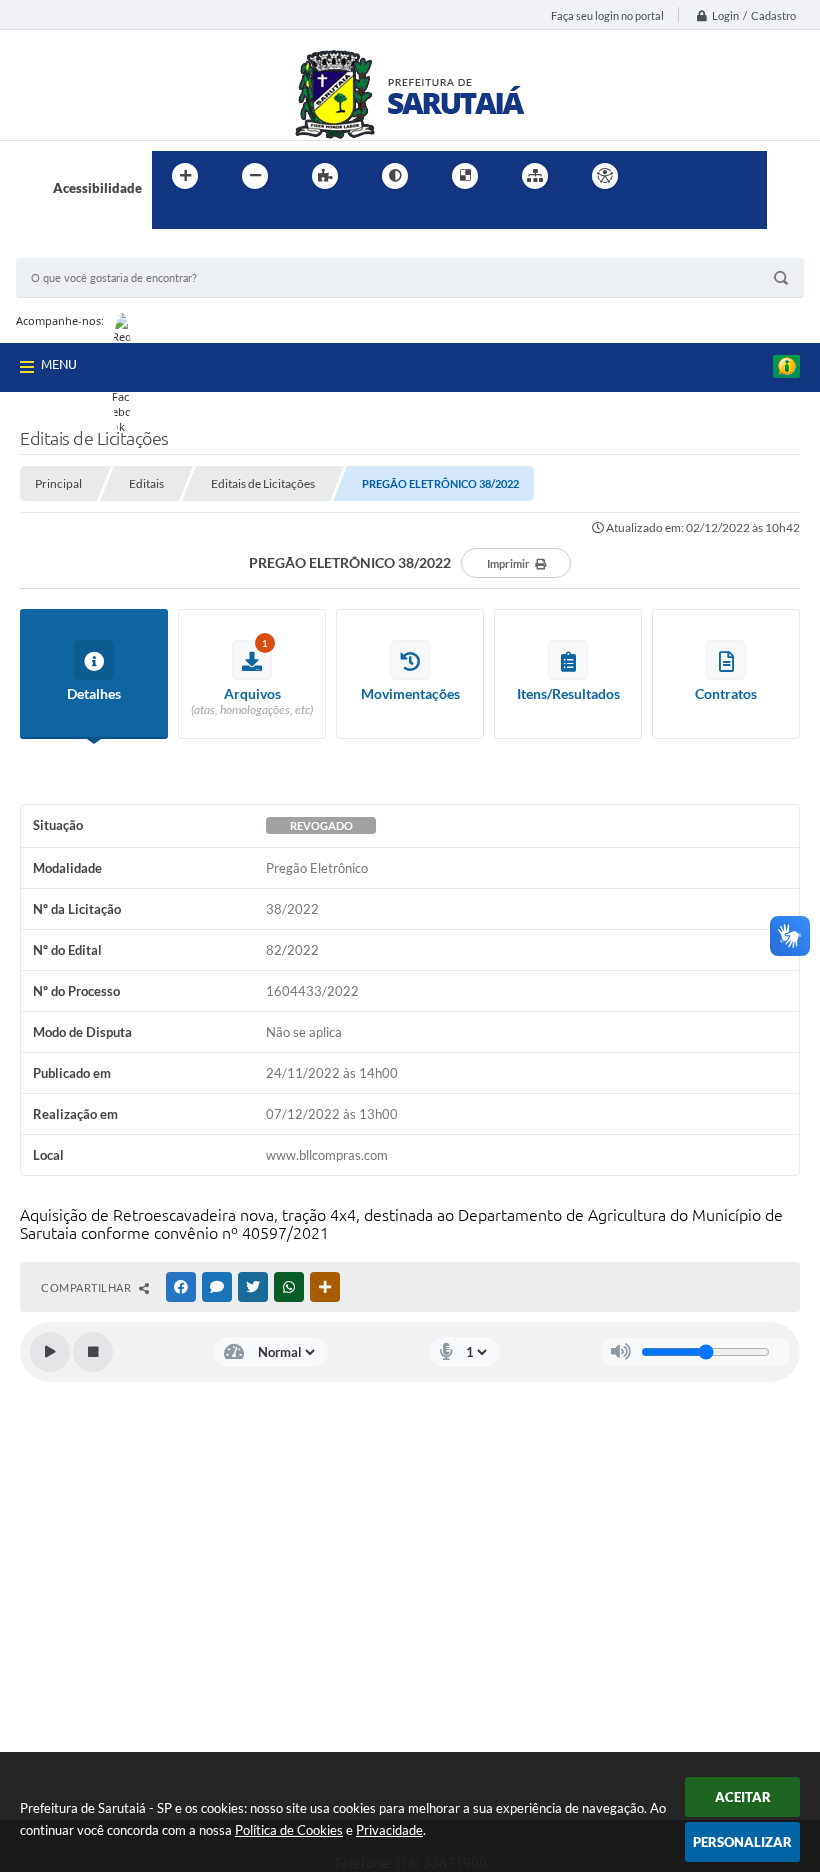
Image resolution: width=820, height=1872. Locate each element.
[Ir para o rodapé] (216, 217)
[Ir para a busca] (172, 217)
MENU (59, 364)
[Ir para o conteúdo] (662, 176)
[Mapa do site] (535, 176)
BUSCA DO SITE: (75, 248)
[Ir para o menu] (706, 176)
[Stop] (93, 1352)
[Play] (50, 1352)
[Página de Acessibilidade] (605, 176)
